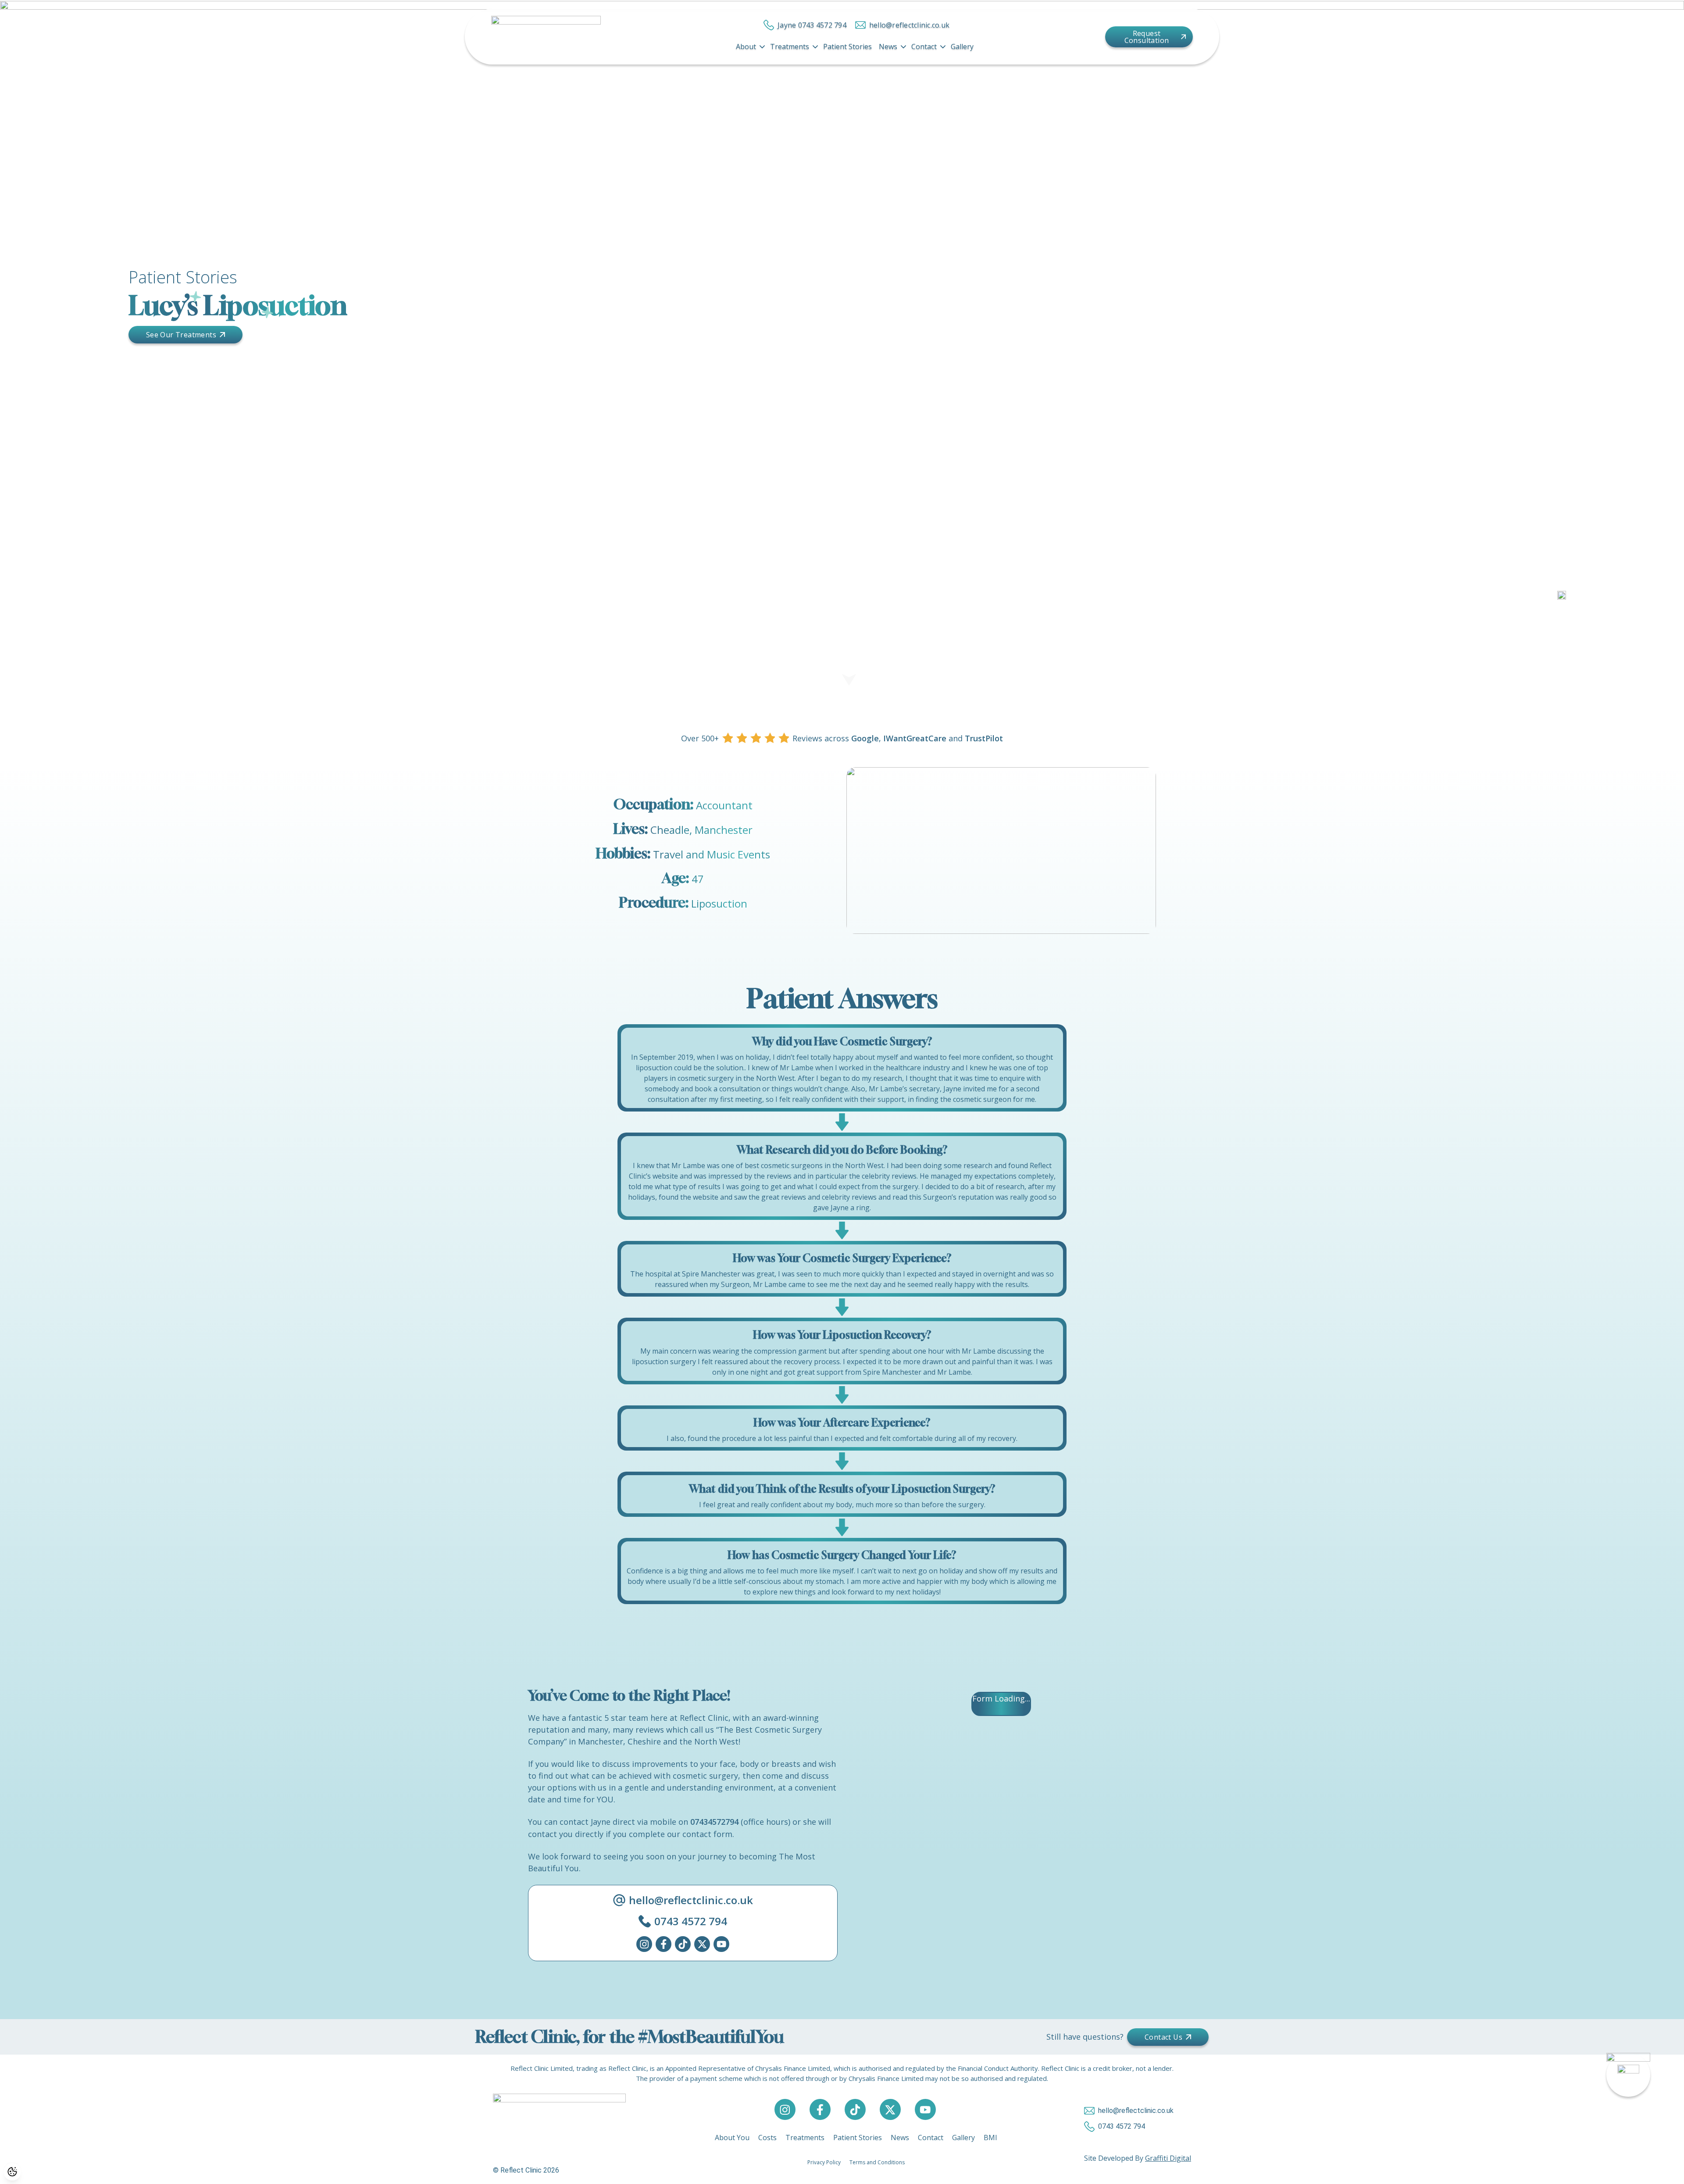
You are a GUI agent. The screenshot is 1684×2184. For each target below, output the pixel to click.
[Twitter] (702, 1944)
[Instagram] (644, 1944)
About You (732, 2138)
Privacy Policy (824, 2162)
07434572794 (714, 1822)
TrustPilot (984, 738)
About (746, 46)
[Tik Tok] (683, 1944)
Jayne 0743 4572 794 (812, 25)
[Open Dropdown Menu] (762, 46)
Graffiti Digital (1168, 2158)
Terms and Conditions (877, 2162)
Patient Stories (847, 46)
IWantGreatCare (915, 738)
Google (865, 738)
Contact (924, 46)
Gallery (962, 46)
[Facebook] (664, 1944)
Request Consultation (1147, 37)
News (888, 46)
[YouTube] (721, 1944)
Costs (767, 2138)
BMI (990, 2138)
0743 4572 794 (691, 1921)
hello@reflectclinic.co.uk (909, 25)
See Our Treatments (181, 335)
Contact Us (1163, 2037)
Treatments (790, 46)
